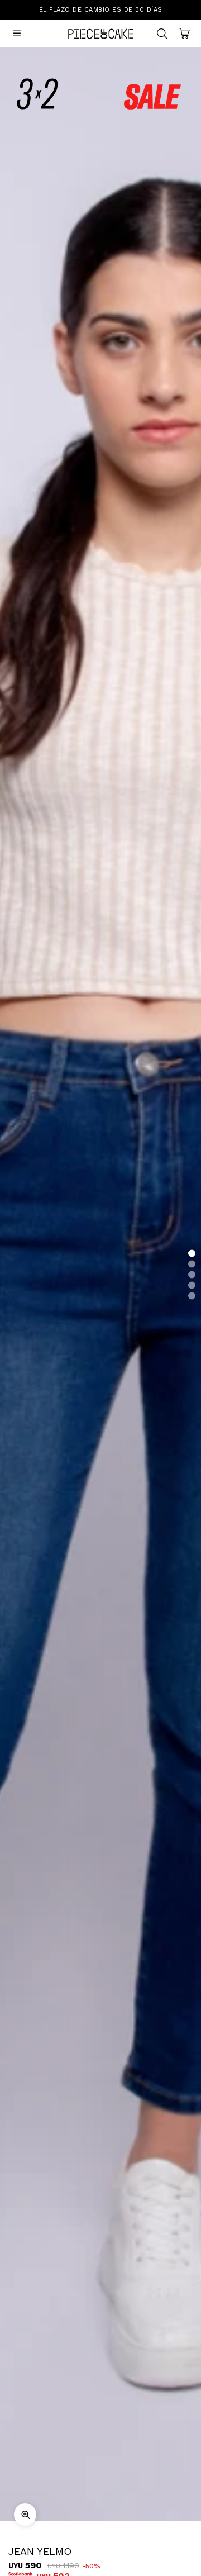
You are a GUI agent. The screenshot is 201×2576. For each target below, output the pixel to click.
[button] (192, 1254)
